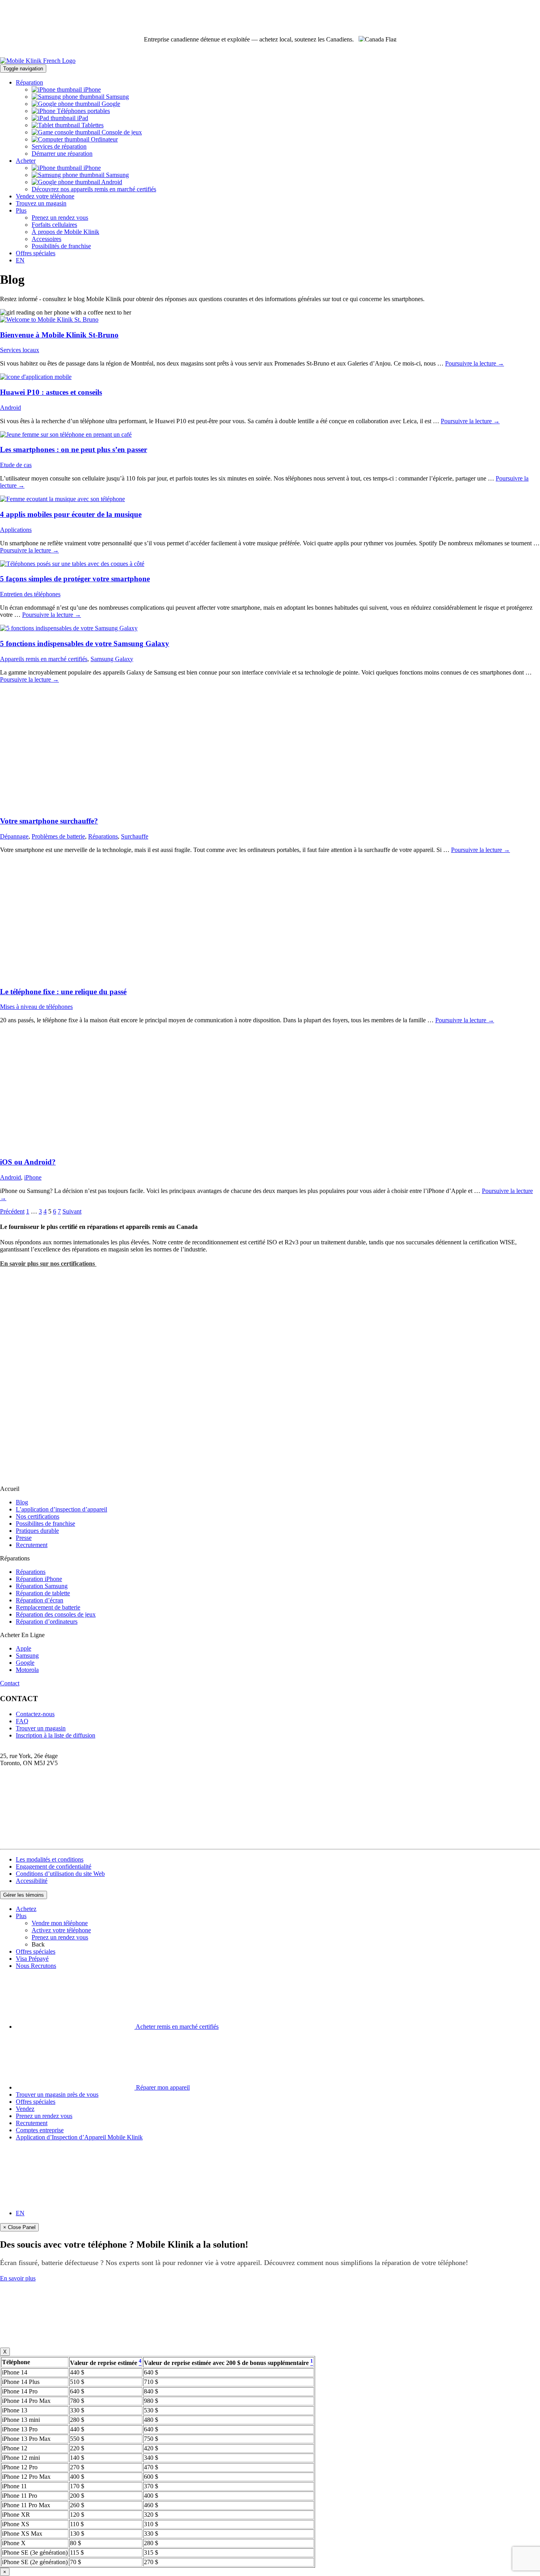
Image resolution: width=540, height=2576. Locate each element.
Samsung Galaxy (112, 659)
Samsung (117, 97)
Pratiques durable (37, 1531)
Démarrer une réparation (62, 154)
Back (38, 1944)
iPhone (91, 90)
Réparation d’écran (40, 1600)
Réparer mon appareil (162, 2087)
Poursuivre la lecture (475, 363)
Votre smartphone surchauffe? (49, 821)
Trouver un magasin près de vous (57, 2095)
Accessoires (46, 239)
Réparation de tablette (43, 1593)
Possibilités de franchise (61, 246)
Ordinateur (104, 139)
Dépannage (14, 836)
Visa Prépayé (32, 1959)
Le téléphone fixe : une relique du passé (63, 992)
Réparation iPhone (39, 1579)
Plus (21, 210)
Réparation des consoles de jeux (56, 1614)
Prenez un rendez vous (60, 218)
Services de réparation (59, 146)
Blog (22, 1502)
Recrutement (32, 1545)
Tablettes (92, 125)
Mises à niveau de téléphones (36, 1007)
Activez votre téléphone (61, 1930)
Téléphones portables (83, 111)
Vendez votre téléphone (45, 196)
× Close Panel (19, 2227)
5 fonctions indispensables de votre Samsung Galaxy (85, 644)
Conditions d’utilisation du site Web (60, 1874)
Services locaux (20, 350)
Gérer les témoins (24, 1895)
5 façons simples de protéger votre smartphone (75, 579)
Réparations (103, 836)
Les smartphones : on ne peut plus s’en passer (74, 449)
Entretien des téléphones (30, 594)
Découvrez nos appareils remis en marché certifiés (94, 189)
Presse (24, 1538)
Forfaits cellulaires (54, 225)
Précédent (12, 1211)
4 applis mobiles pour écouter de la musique (71, 514)
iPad (82, 118)
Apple (24, 1648)
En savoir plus (18, 2278)
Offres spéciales (36, 253)
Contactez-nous (35, 1714)
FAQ (22, 1721)
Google (110, 104)
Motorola (27, 1670)
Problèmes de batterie (58, 836)
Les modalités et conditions (50, 1859)
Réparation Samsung (42, 1586)
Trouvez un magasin (41, 203)
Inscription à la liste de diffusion (56, 1735)
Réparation (29, 82)
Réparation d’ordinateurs (47, 1622)
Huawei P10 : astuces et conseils (51, 392)
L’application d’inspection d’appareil (61, 1509)
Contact (10, 1683)
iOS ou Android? (28, 1162)
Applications (16, 530)
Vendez (25, 2109)
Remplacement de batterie (48, 1607)
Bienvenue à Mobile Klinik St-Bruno (59, 335)
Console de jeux (121, 132)
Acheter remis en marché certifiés (177, 2027)
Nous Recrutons (36, 1966)
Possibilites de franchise (45, 1524)
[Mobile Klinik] (270, 61)
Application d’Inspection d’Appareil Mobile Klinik (79, 2137)
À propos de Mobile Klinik (65, 232)
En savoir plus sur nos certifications (48, 1264)
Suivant (72, 1211)
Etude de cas (16, 465)
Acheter (26, 161)
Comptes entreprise (40, 2130)
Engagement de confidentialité (54, 1867)
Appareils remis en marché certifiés (44, 659)
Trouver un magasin (41, 1728)
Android (111, 182)
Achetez (26, 1909)
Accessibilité (32, 1881)
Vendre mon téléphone (60, 1923)
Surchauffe (135, 836)
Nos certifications (38, 1516)
